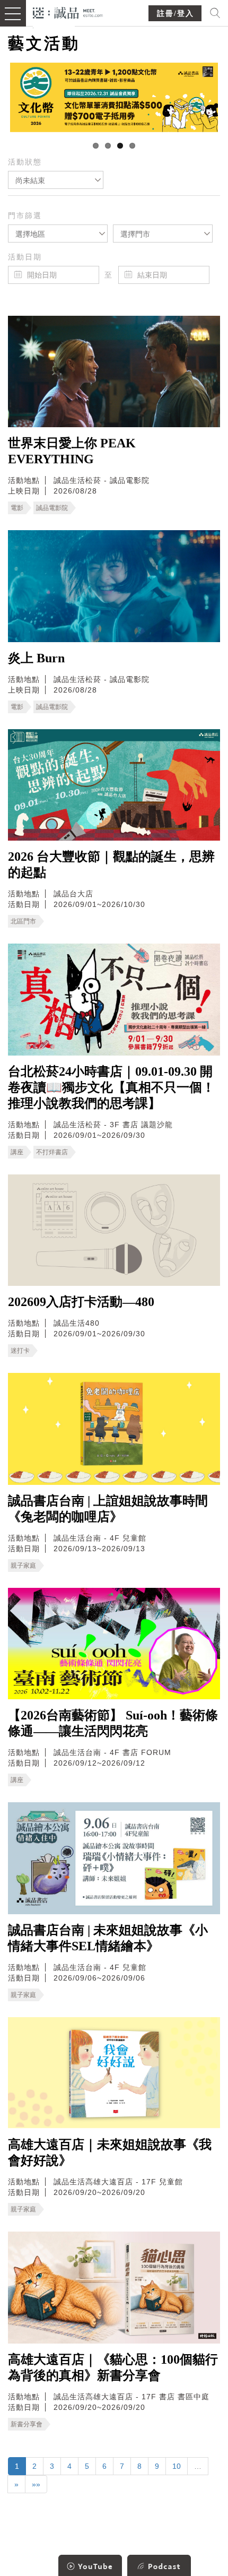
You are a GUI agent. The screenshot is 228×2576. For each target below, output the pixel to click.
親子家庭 (23, 1566)
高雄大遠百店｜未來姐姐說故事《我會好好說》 (110, 2153)
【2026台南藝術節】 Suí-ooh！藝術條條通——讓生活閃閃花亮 (113, 1723)
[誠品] (68, 12)
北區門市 (23, 921)
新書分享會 (27, 2424)
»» (36, 2484)
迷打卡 (20, 1351)
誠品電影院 (52, 508)
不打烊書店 (52, 1152)
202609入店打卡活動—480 (81, 1302)
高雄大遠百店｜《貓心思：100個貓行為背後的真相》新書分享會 (113, 2367)
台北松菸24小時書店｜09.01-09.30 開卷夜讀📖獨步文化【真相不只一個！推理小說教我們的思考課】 (111, 1087)
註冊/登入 (176, 14)
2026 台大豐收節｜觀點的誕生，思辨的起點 (111, 865)
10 (177, 2466)
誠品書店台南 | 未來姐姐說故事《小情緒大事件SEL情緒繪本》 (108, 1938)
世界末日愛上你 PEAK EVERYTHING (72, 451)
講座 (17, 1152)
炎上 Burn (36, 658)
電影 (17, 508)
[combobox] (56, 180)
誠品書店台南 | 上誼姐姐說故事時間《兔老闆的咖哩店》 (108, 1509)
